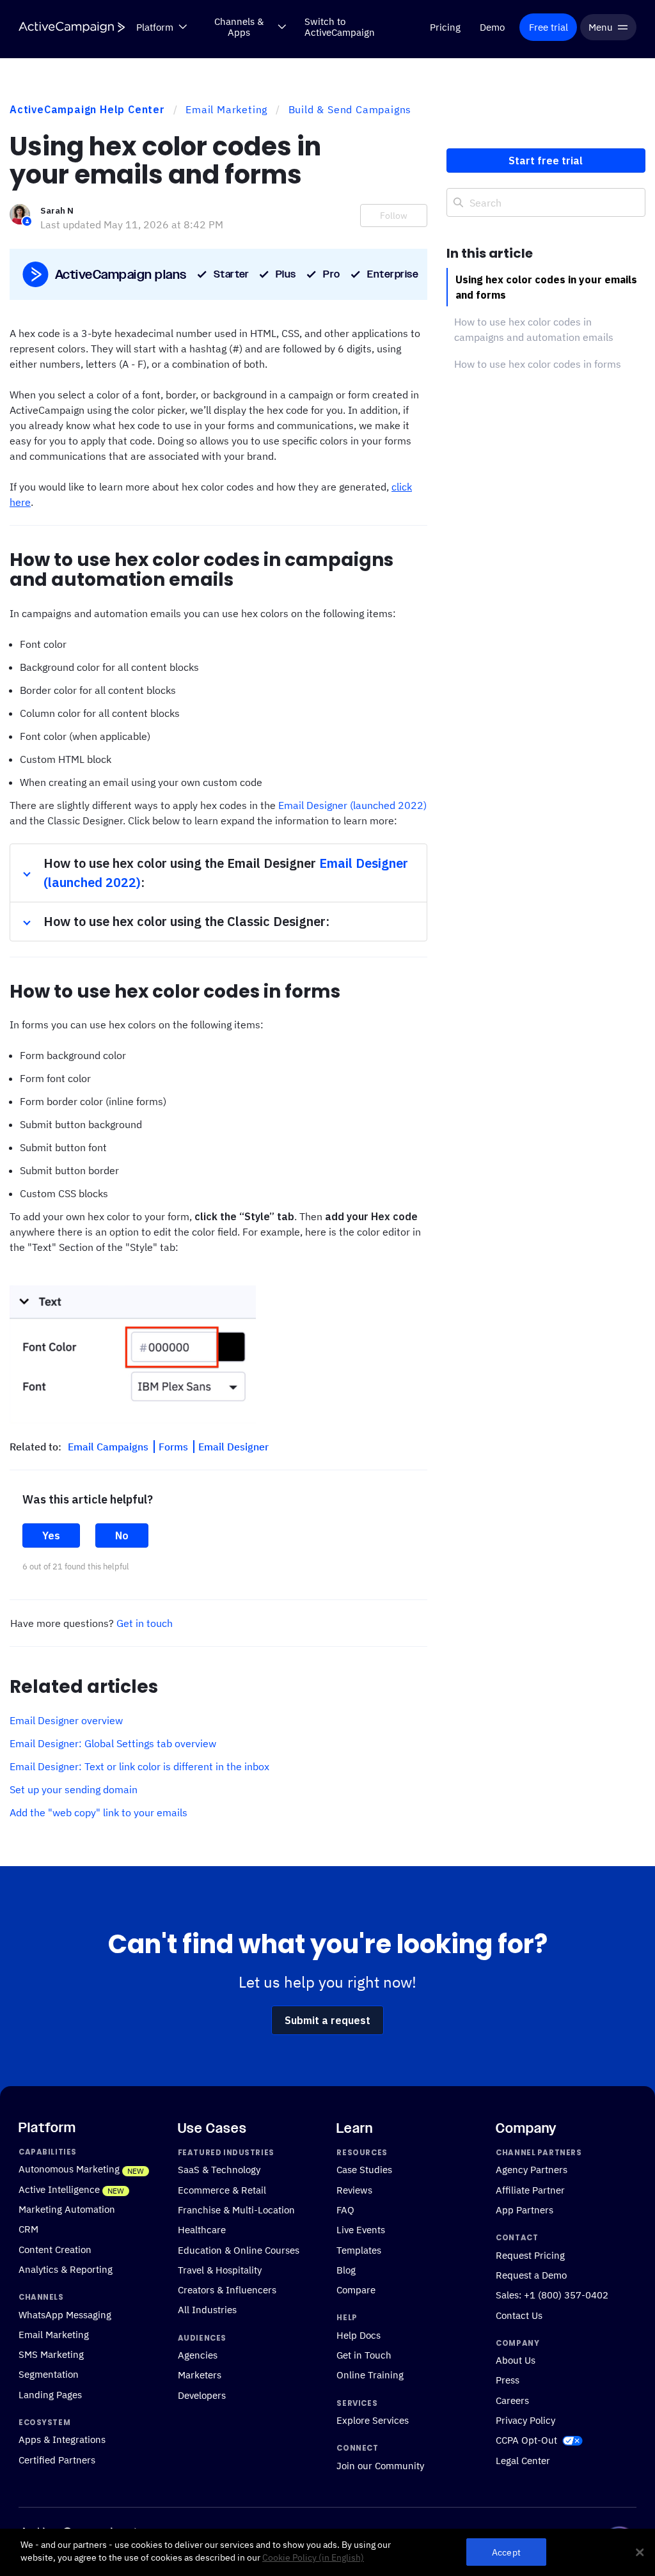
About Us (516, 2360)
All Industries (207, 2310)
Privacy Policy (525, 2420)
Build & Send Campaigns (350, 109)
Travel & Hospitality (220, 2270)
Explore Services (373, 2420)
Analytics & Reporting (66, 2269)
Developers (202, 2395)
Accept (506, 2552)
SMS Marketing (51, 2354)
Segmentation (49, 2375)
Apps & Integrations (62, 2440)
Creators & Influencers (227, 2289)
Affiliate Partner (530, 2190)
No (122, 1535)
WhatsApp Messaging (65, 2314)
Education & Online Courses (239, 2250)
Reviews (354, 2190)
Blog (346, 2270)
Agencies (198, 2355)
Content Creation (55, 2249)
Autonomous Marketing (69, 2169)
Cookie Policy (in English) (313, 2557)
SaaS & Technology (219, 2170)
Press (508, 2380)
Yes (51, 1535)
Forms (175, 1447)
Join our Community (380, 2465)
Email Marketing (226, 109)
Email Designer (233, 1447)
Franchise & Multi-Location (236, 2210)
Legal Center (523, 2460)
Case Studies (364, 2170)
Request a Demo (531, 2275)
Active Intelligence (59, 2189)
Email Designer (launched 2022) (352, 805)
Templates (359, 2250)
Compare (356, 2289)
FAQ (345, 2210)
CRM (28, 2229)
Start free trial (546, 161)
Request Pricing (530, 2255)
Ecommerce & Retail (222, 2190)
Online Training (370, 2375)
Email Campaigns (109, 1447)
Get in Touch (364, 2355)
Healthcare (202, 2230)
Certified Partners (57, 2460)
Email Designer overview (66, 1720)
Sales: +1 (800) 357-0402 (552, 2295)
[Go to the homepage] (72, 27)
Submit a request (327, 2020)
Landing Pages (50, 2394)
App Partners (525, 2210)
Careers (512, 2400)
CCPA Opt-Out (526, 2440)
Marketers (200, 2375)
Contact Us (519, 2315)
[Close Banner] (640, 2552)
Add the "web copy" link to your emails (99, 1812)
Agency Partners (532, 2170)
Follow (394, 216)
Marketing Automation (67, 2209)
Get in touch (145, 1623)
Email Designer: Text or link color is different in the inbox (139, 1766)
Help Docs (359, 2335)
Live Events (361, 2230)
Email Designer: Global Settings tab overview (113, 1743)
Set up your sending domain (74, 1789)
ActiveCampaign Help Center (87, 109)
